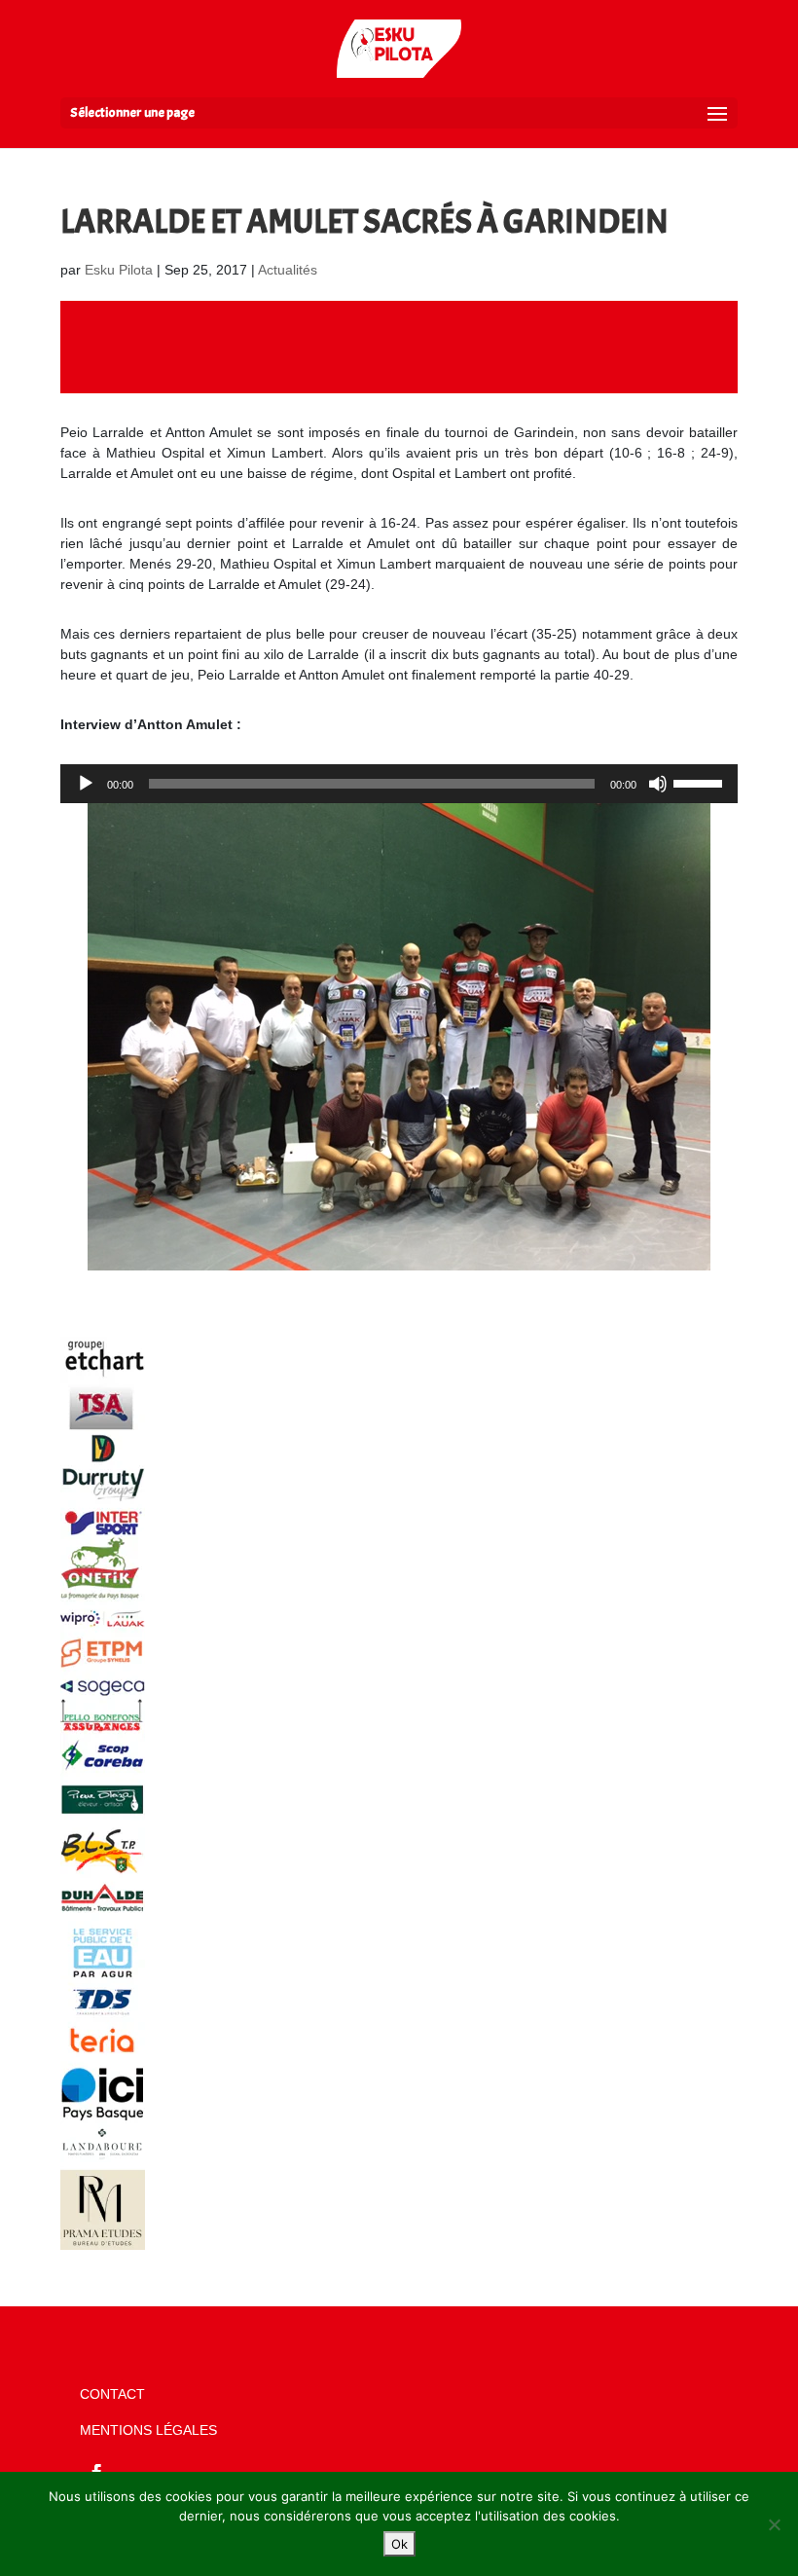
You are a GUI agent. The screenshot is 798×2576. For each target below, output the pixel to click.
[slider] (701, 782)
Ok (399, 2544)
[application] (399, 784)
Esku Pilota (119, 270)
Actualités (288, 270)
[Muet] (658, 784)
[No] (774, 2524)
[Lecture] (86, 784)
